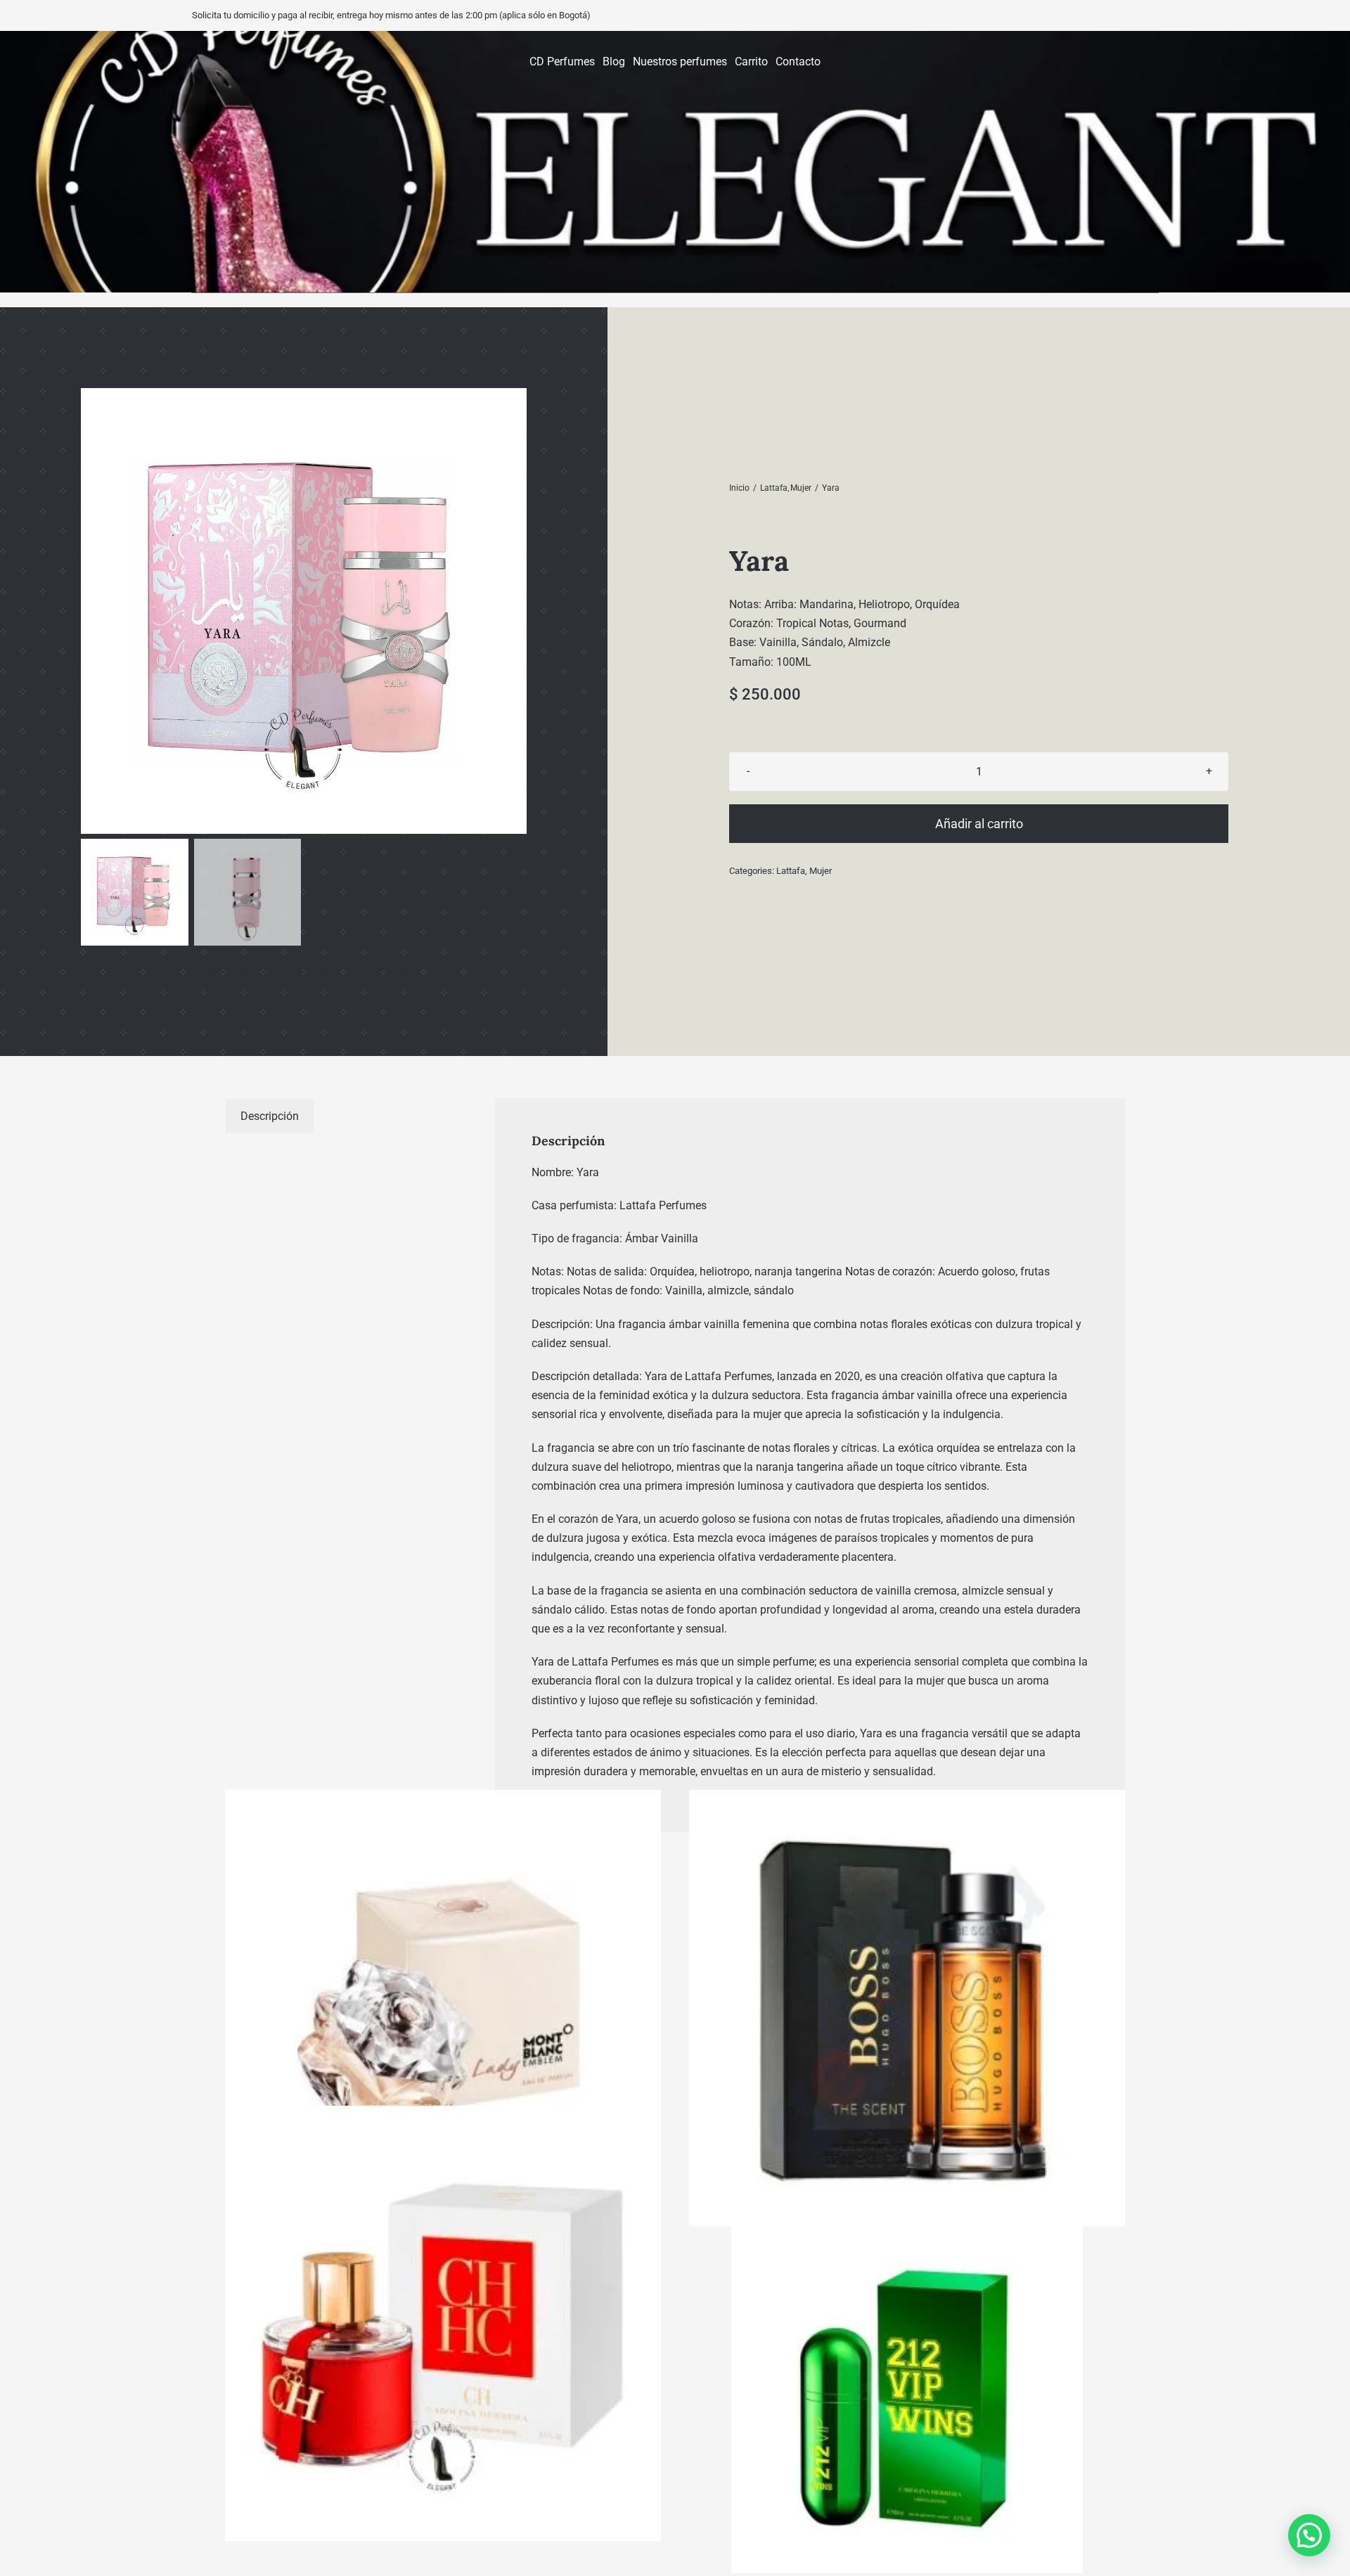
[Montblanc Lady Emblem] (443, 2008)
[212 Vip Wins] (907, 2397)
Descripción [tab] (270, 1116)
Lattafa (791, 871)
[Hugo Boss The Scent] (907, 2008)
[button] (1309, 2535)
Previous (95, 611)
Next (513, 611)
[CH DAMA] (443, 2324)
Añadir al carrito (979, 824)
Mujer (821, 871)
